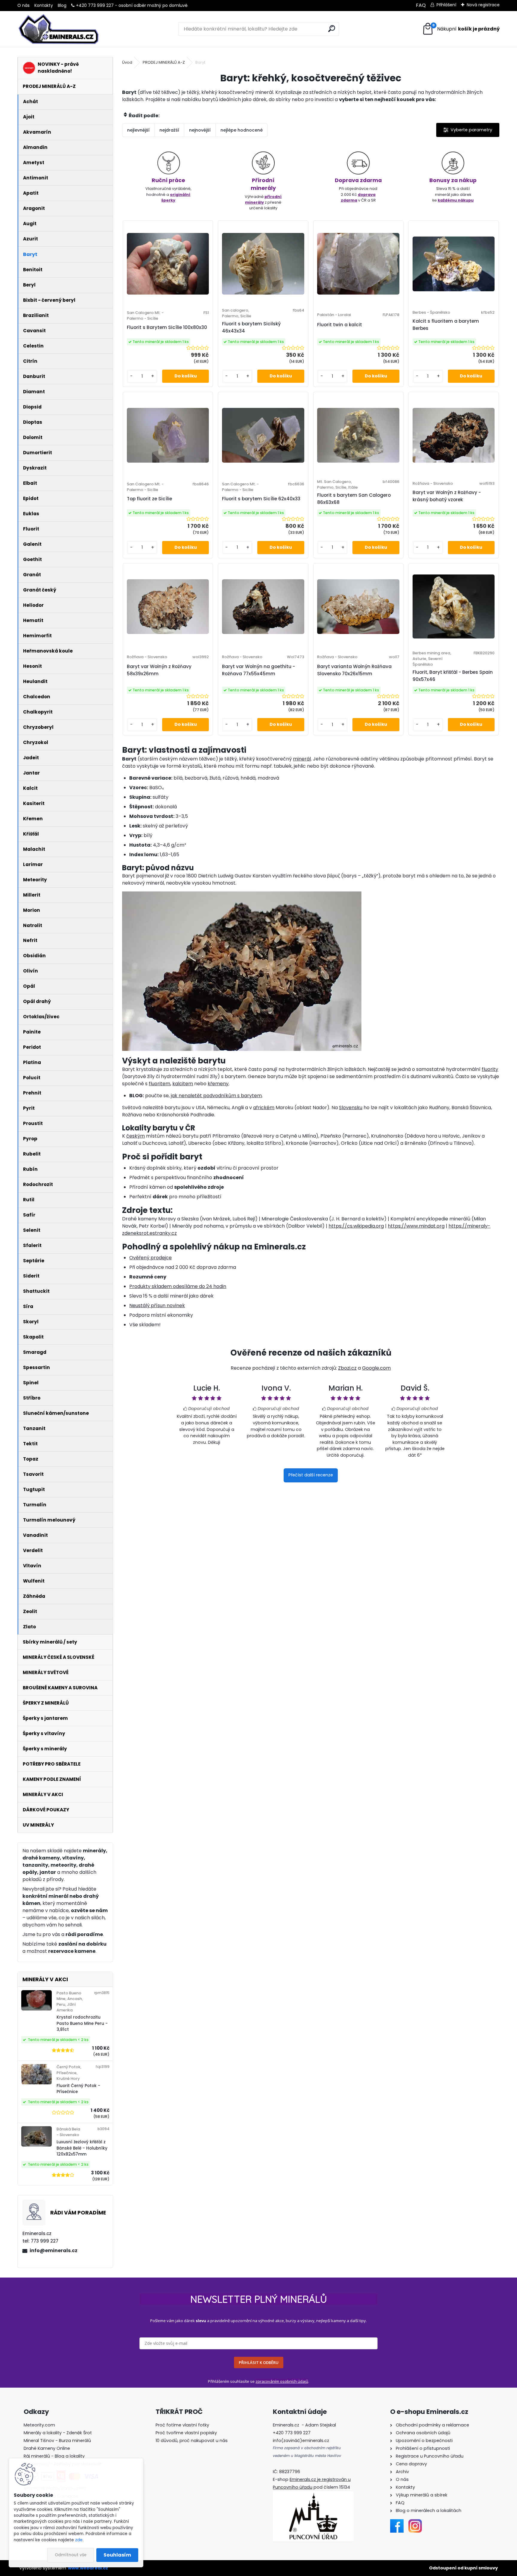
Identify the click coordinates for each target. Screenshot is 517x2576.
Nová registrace (483, 5)
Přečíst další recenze (311, 1475)
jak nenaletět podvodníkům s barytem (216, 1096)
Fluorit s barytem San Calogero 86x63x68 (354, 499)
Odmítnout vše (71, 2555)
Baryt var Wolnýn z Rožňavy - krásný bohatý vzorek (447, 496)
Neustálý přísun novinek (157, 1305)
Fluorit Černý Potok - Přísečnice (78, 2089)
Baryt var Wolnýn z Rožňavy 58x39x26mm (159, 670)
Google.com (376, 1368)
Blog (62, 5)
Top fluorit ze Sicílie (149, 499)
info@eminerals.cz (54, 2250)
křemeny (218, 1084)
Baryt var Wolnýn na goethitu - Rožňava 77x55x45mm (258, 670)
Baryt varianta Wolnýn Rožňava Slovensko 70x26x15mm (354, 670)
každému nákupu (456, 200)
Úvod (127, 62)
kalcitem (183, 1084)
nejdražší (169, 130)
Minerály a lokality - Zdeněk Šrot (58, 2433)
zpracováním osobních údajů (282, 2381)
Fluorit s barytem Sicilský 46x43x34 (251, 327)
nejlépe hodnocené (242, 130)
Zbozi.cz (347, 1368)
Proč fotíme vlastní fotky (182, 2425)
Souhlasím (117, 2555)
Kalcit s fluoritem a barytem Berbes (446, 325)
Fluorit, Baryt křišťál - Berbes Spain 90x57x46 (453, 676)
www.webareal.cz (88, 2568)
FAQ (421, 5)
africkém (264, 1108)
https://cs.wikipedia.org (356, 1226)
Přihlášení (446, 5)
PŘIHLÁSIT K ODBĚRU (259, 2362)
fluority (490, 1069)
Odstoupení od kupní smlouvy (463, 2568)
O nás (23, 5)
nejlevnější (138, 130)
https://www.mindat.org (416, 1226)
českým (136, 1136)
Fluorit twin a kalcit (340, 325)
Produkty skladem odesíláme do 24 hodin (178, 1286)
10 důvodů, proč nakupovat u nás (192, 2441)
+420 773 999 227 (95, 5)
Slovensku (351, 1108)
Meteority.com (39, 2425)
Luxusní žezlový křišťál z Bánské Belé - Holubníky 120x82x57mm (82, 2148)
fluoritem (159, 1084)
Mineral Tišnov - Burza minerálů (57, 2441)
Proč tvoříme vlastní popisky (186, 2433)
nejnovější (200, 130)
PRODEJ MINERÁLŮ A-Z (164, 62)
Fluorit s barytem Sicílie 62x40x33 (261, 499)
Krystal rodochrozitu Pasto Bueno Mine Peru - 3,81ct (82, 2023)
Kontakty (44, 5)
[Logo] (58, 29)
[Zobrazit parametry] (468, 130)
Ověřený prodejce (150, 1258)
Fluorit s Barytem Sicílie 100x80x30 (167, 327)
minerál (302, 759)
